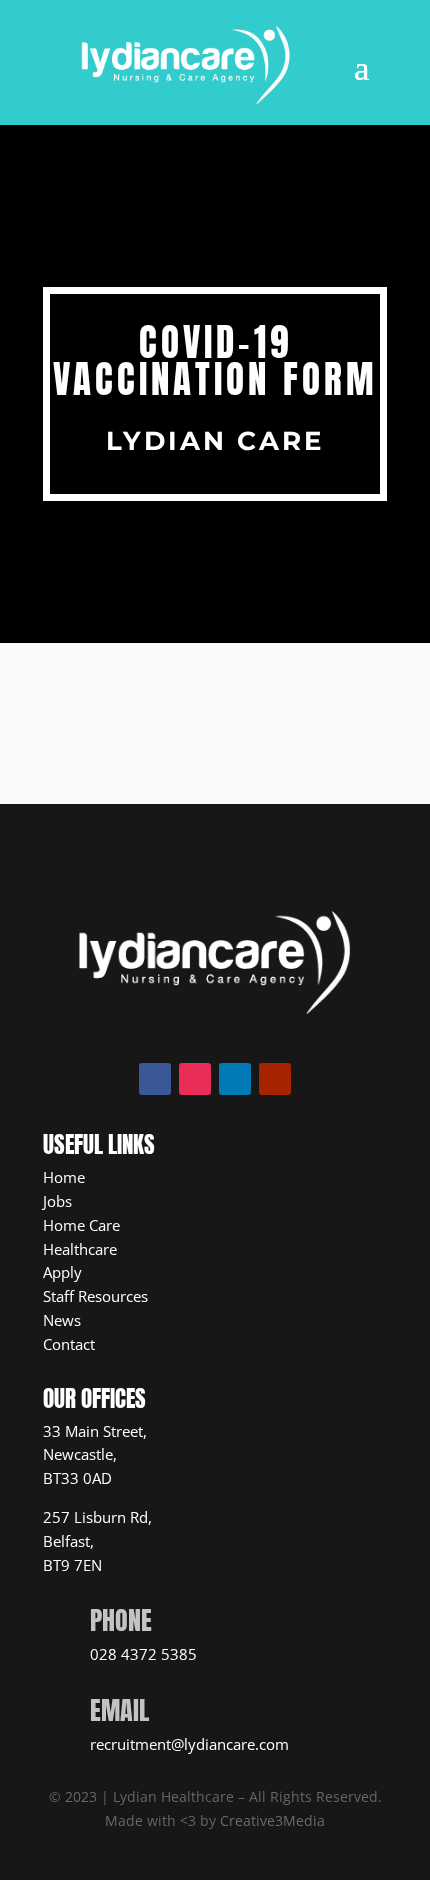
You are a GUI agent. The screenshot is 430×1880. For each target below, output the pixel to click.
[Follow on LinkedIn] (235, 1079)
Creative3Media (272, 1820)
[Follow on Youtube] (275, 1079)
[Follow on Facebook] (155, 1079)
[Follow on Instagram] (195, 1079)
